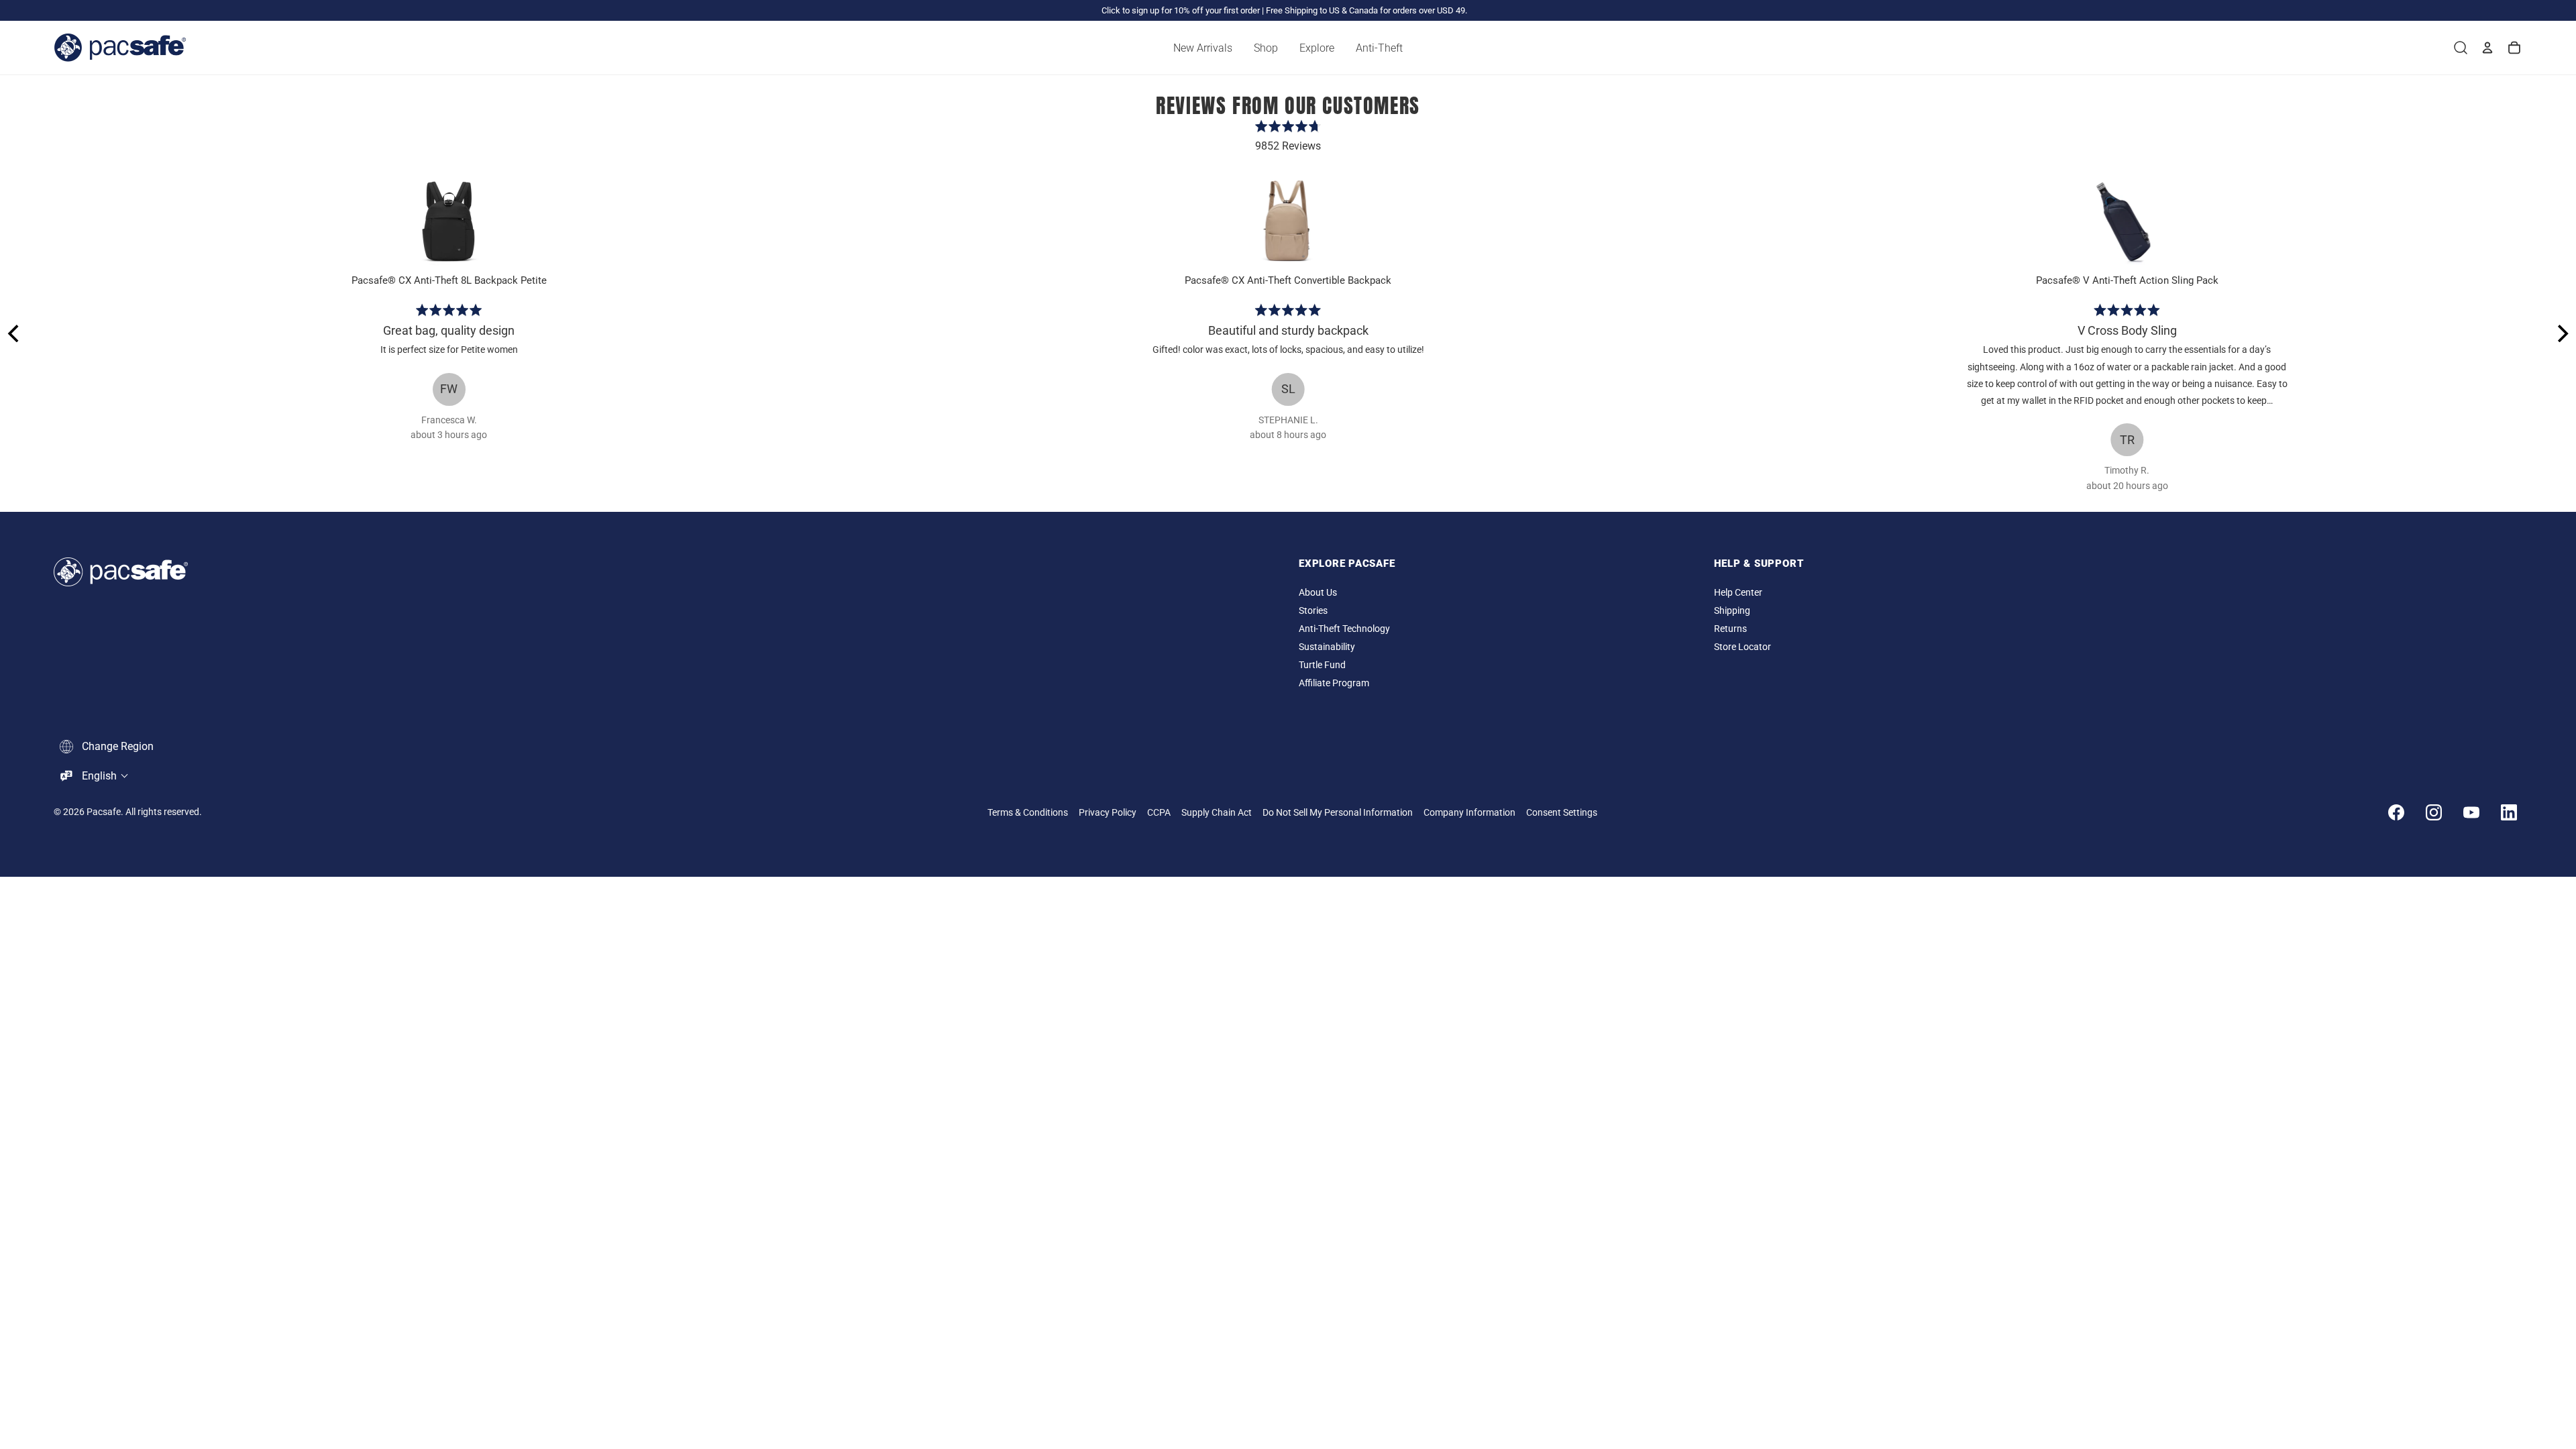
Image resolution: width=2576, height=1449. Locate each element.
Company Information (1469, 813)
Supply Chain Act (1217, 813)
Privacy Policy (1108, 813)
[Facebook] (2396, 812)
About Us (1318, 593)
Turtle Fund (1322, 665)
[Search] (2461, 48)
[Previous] (15, 333)
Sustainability (1327, 647)
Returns (1730, 629)
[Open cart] (2514, 48)
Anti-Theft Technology (1344, 629)
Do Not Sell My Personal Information (1338, 813)
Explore (1317, 48)
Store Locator (1742, 647)
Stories (1313, 611)
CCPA (1159, 813)
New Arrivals (1203, 48)
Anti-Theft (1379, 48)
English (99, 776)
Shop (1266, 48)
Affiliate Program (1334, 683)
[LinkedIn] (2509, 812)
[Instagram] (2434, 812)
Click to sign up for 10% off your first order (1181, 10)
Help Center (1738, 593)
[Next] (2561, 333)
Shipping (1732, 611)
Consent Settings (1562, 813)
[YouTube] (2471, 812)
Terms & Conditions (1028, 813)
